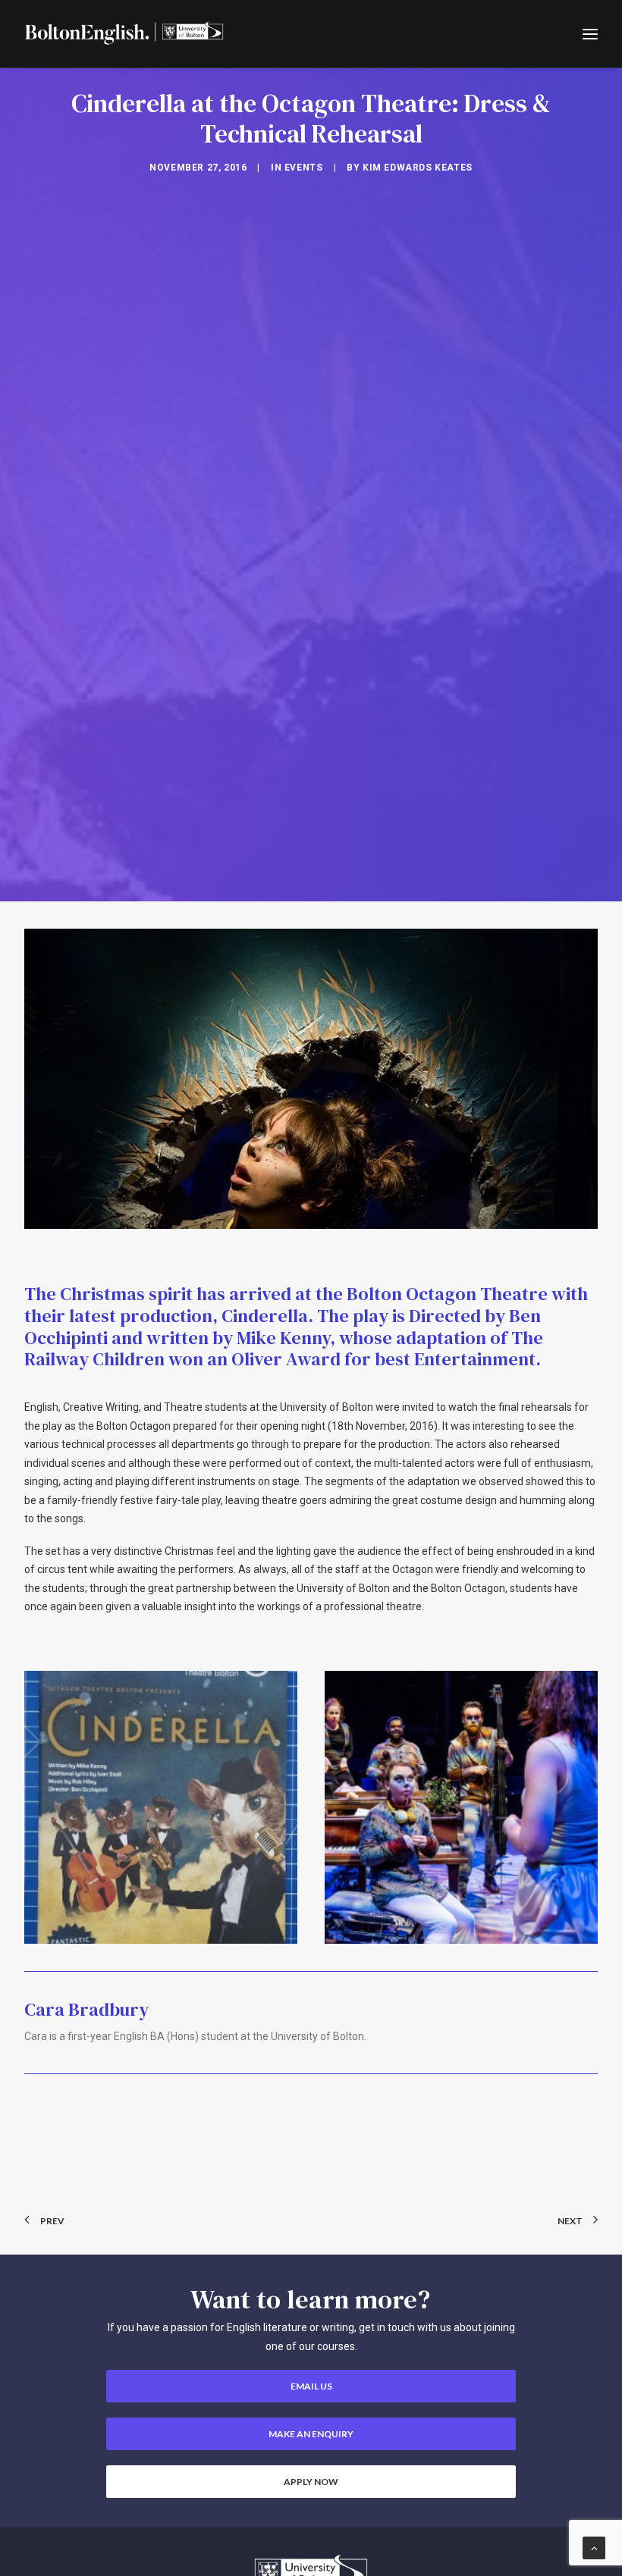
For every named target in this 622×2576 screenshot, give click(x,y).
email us (311, 2386)
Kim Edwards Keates (418, 168)
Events (304, 168)
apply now (311, 2482)
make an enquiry (311, 2434)
